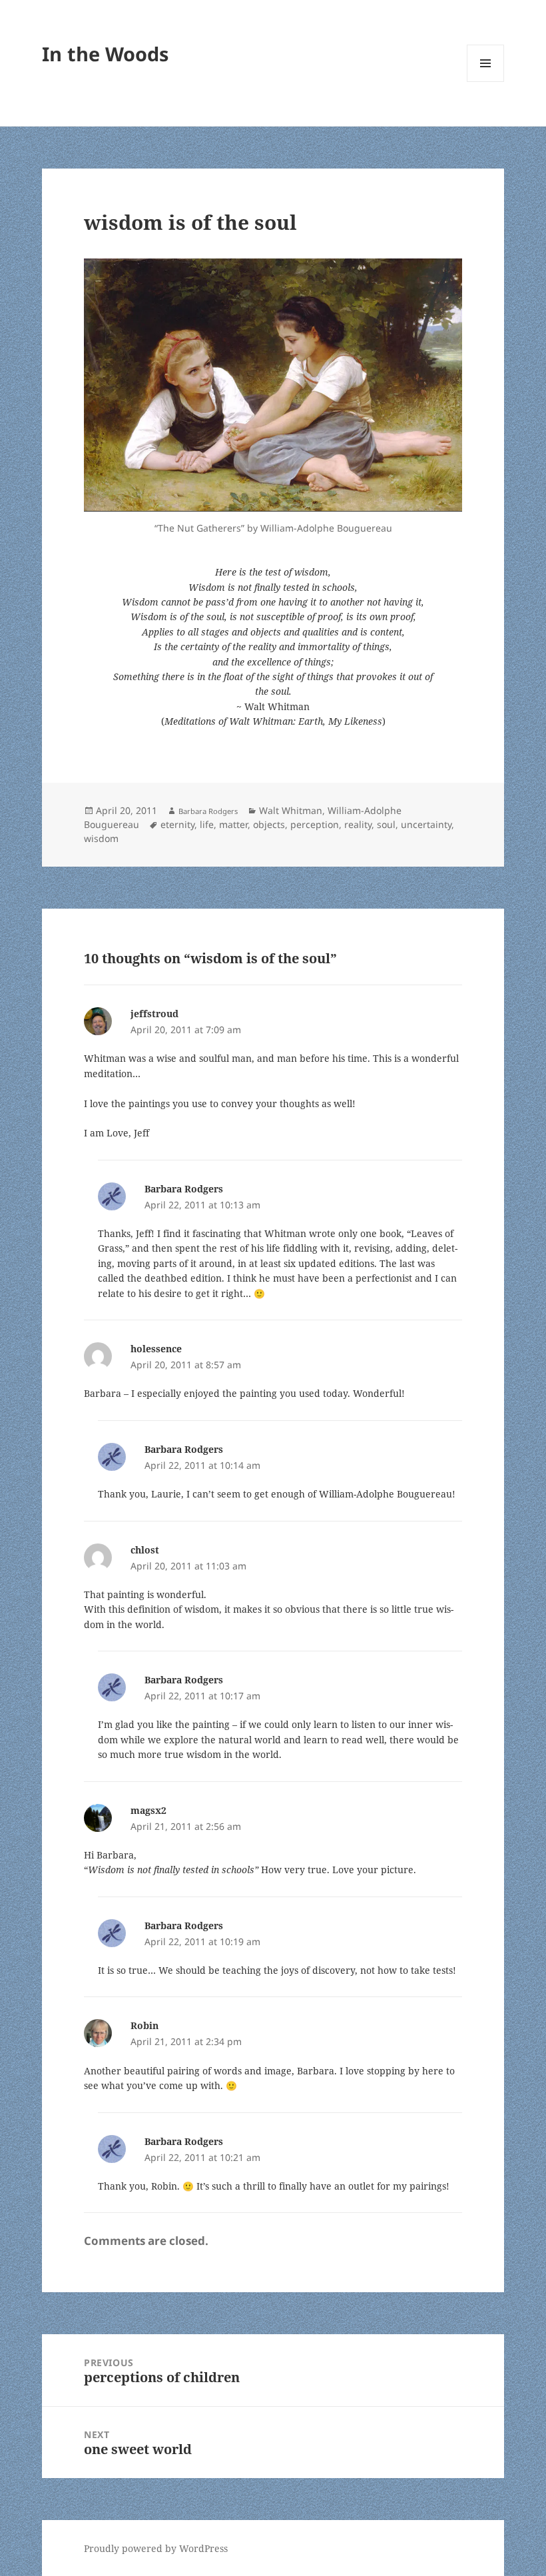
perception (315, 824)
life (207, 824)
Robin (144, 2025)
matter (233, 824)
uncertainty (426, 824)
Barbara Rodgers (208, 811)
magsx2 (148, 1810)
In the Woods (105, 54)
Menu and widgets (486, 82)
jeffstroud (154, 1014)
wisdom (101, 838)
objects (269, 824)
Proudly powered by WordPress (156, 2548)
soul (386, 824)
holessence (156, 1349)
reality (358, 824)
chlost (145, 1550)
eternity (177, 824)
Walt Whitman (291, 810)
